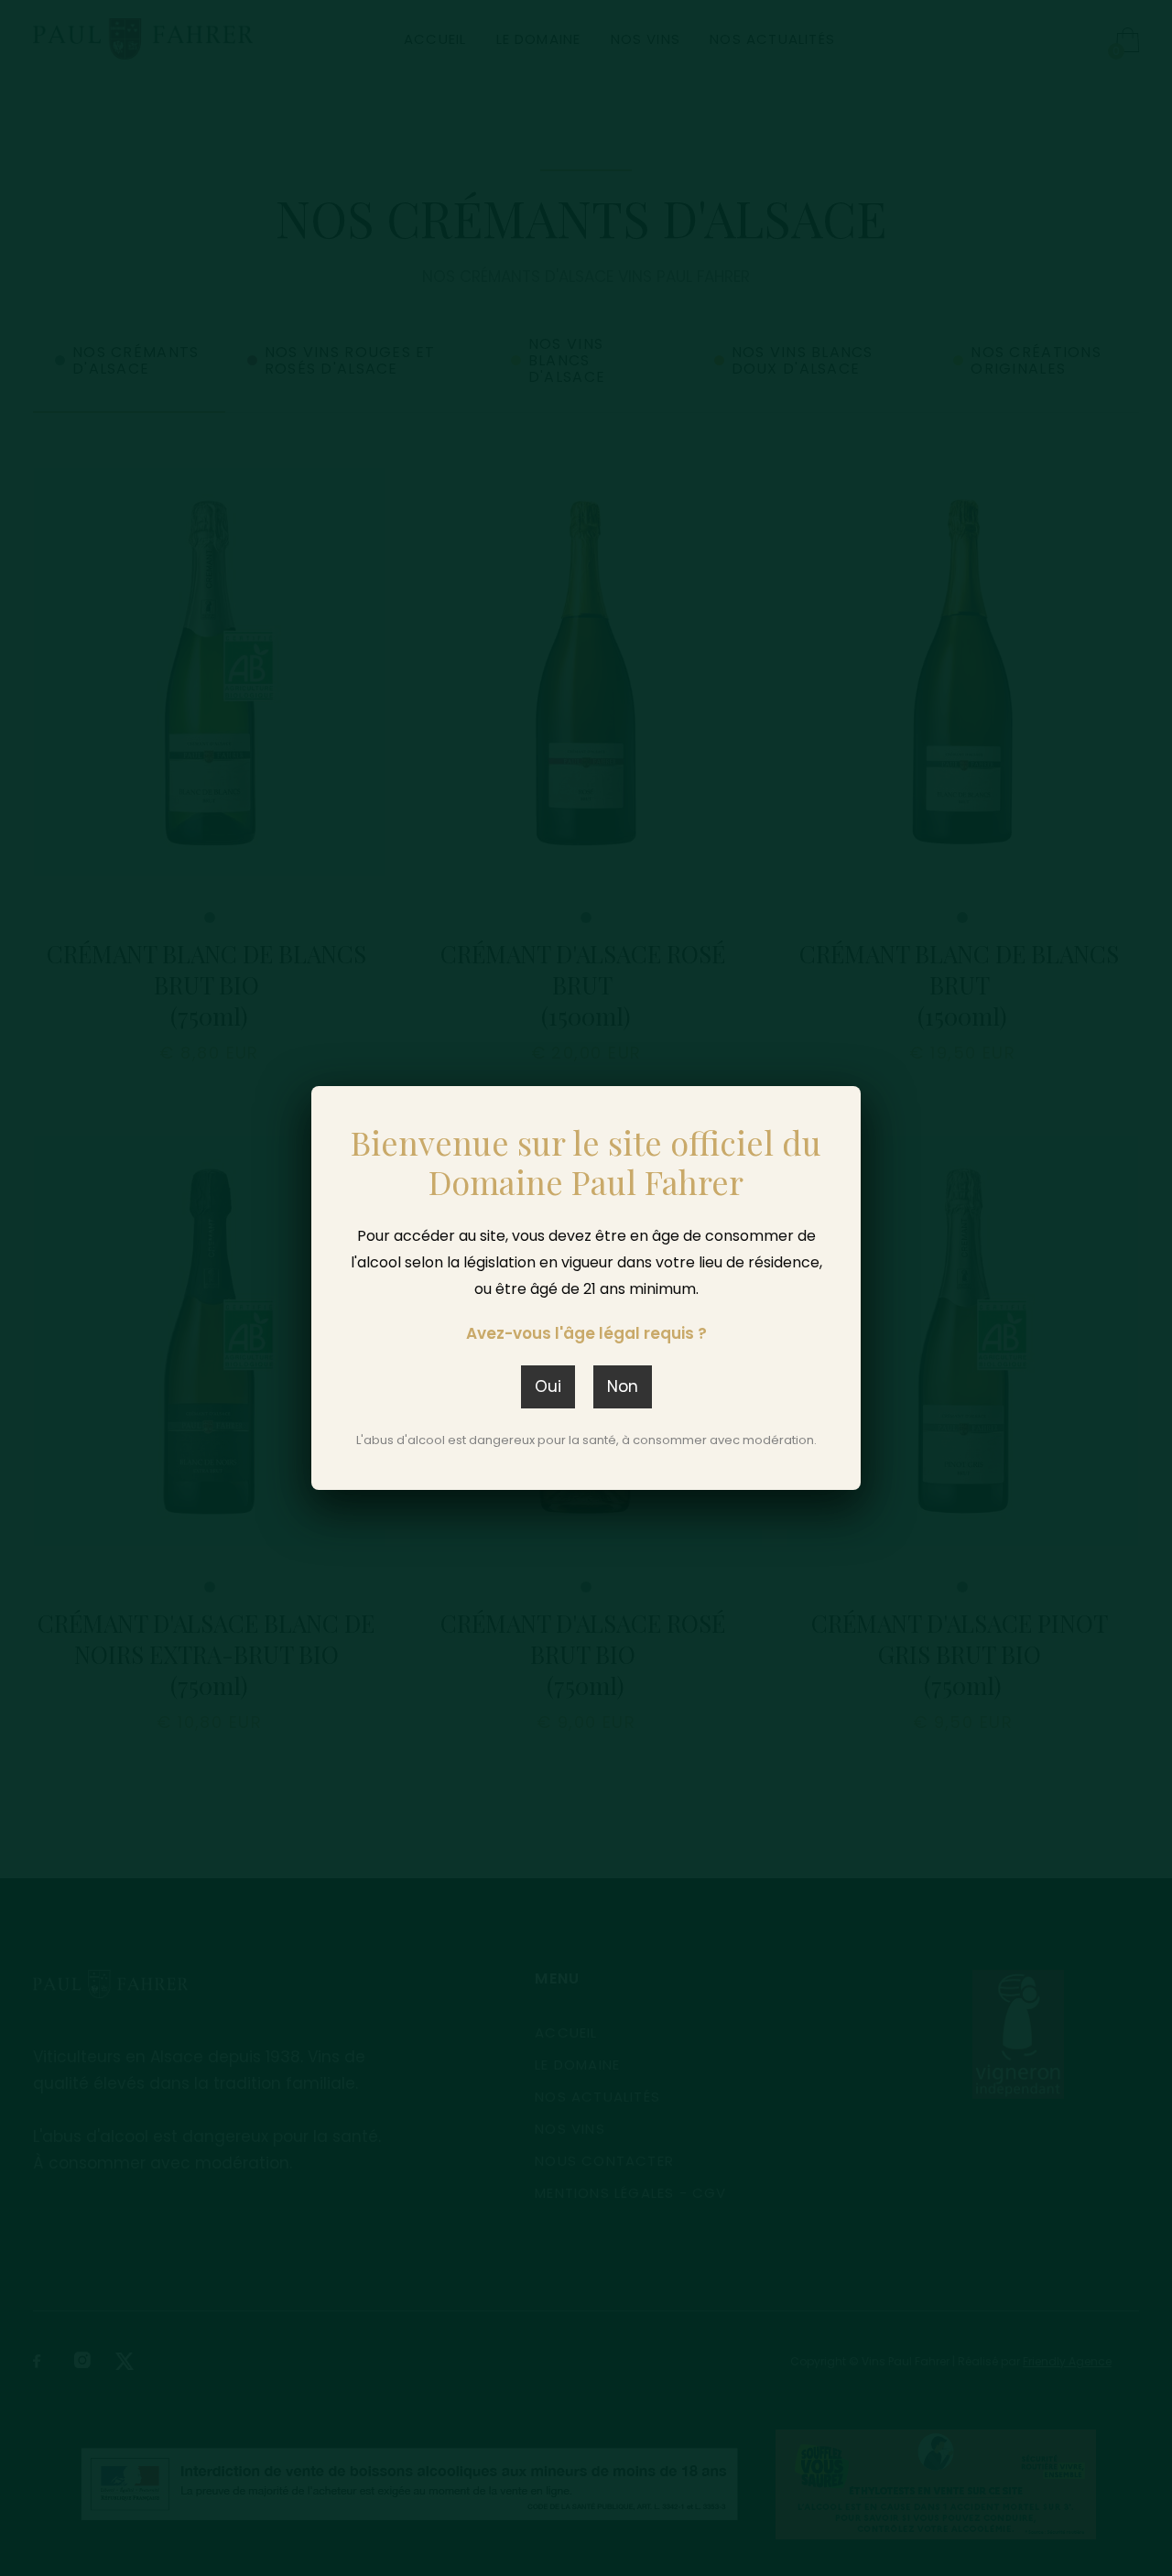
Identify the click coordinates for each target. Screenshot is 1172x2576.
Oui (548, 1386)
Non (623, 1386)
